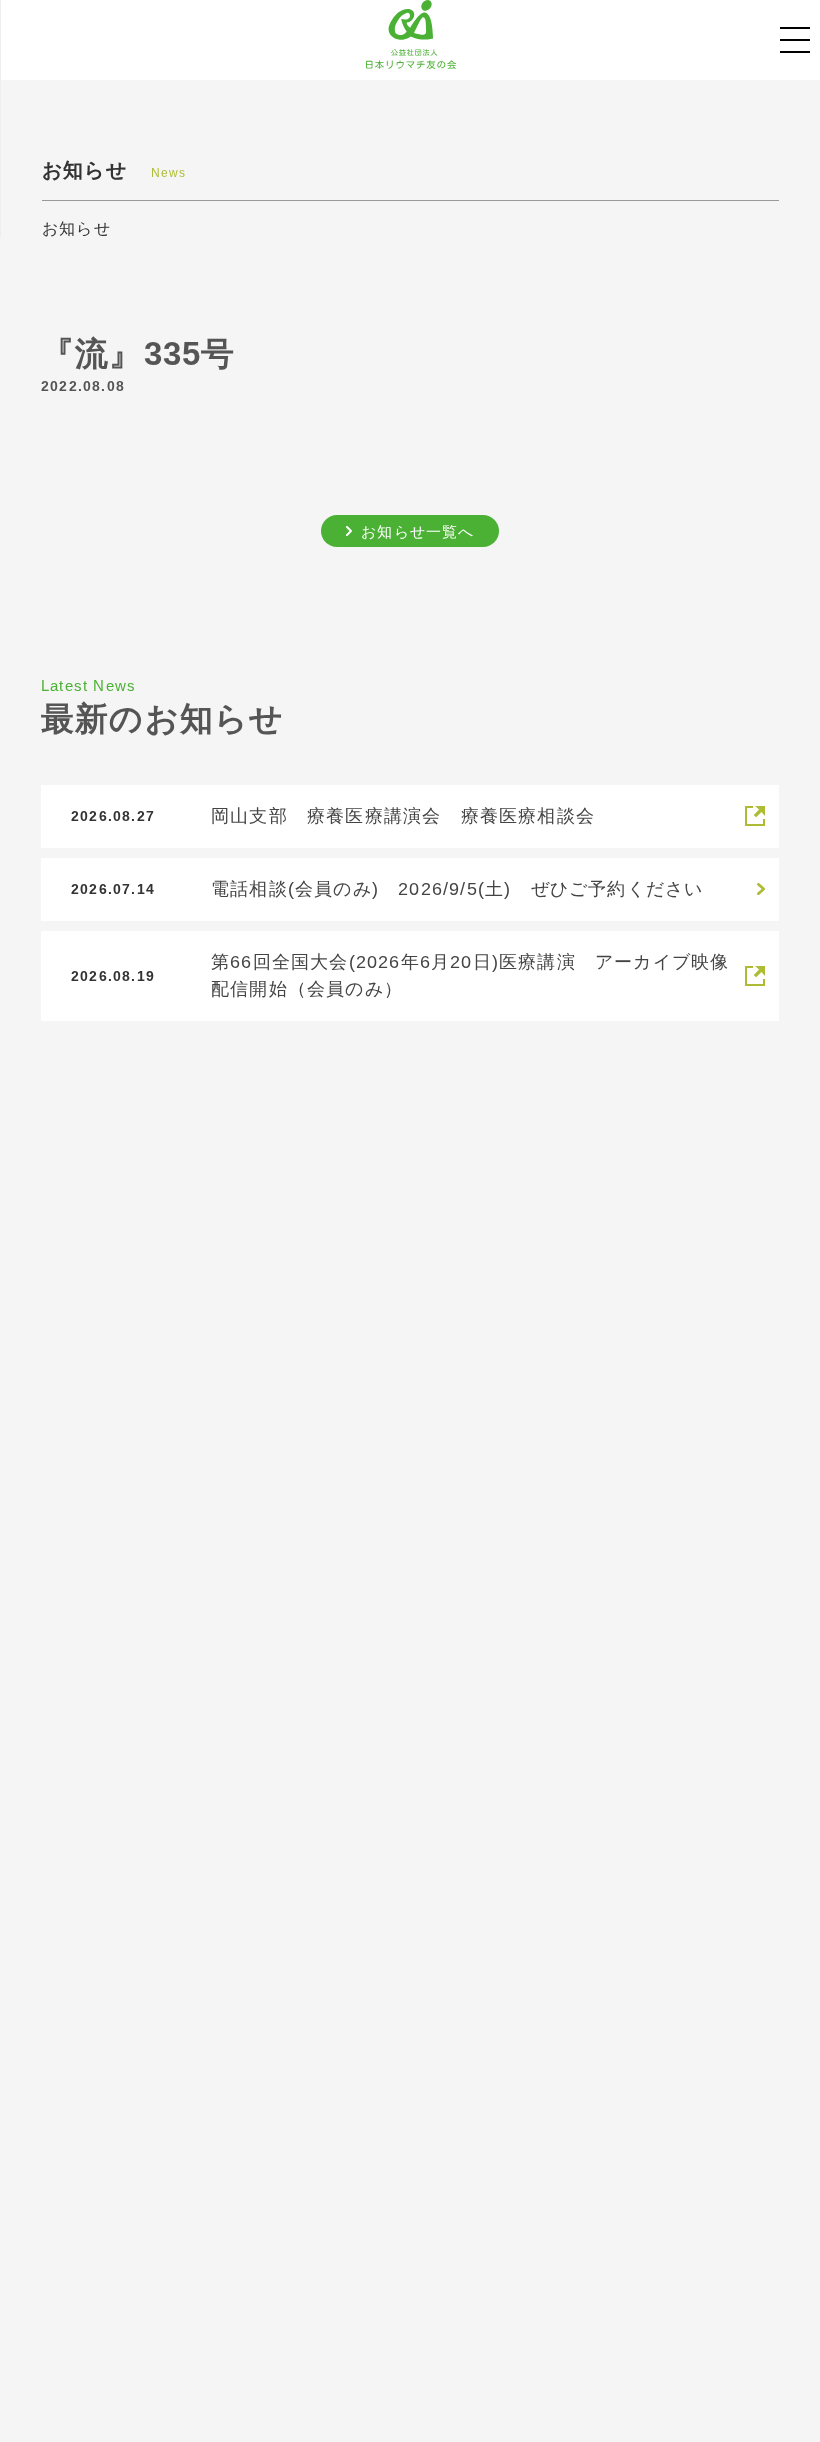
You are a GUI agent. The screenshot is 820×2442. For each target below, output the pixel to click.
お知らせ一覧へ (417, 531)
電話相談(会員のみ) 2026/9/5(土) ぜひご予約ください (457, 889)
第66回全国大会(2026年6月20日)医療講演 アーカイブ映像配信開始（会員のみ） (470, 975)
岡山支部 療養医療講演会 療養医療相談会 (403, 816)
